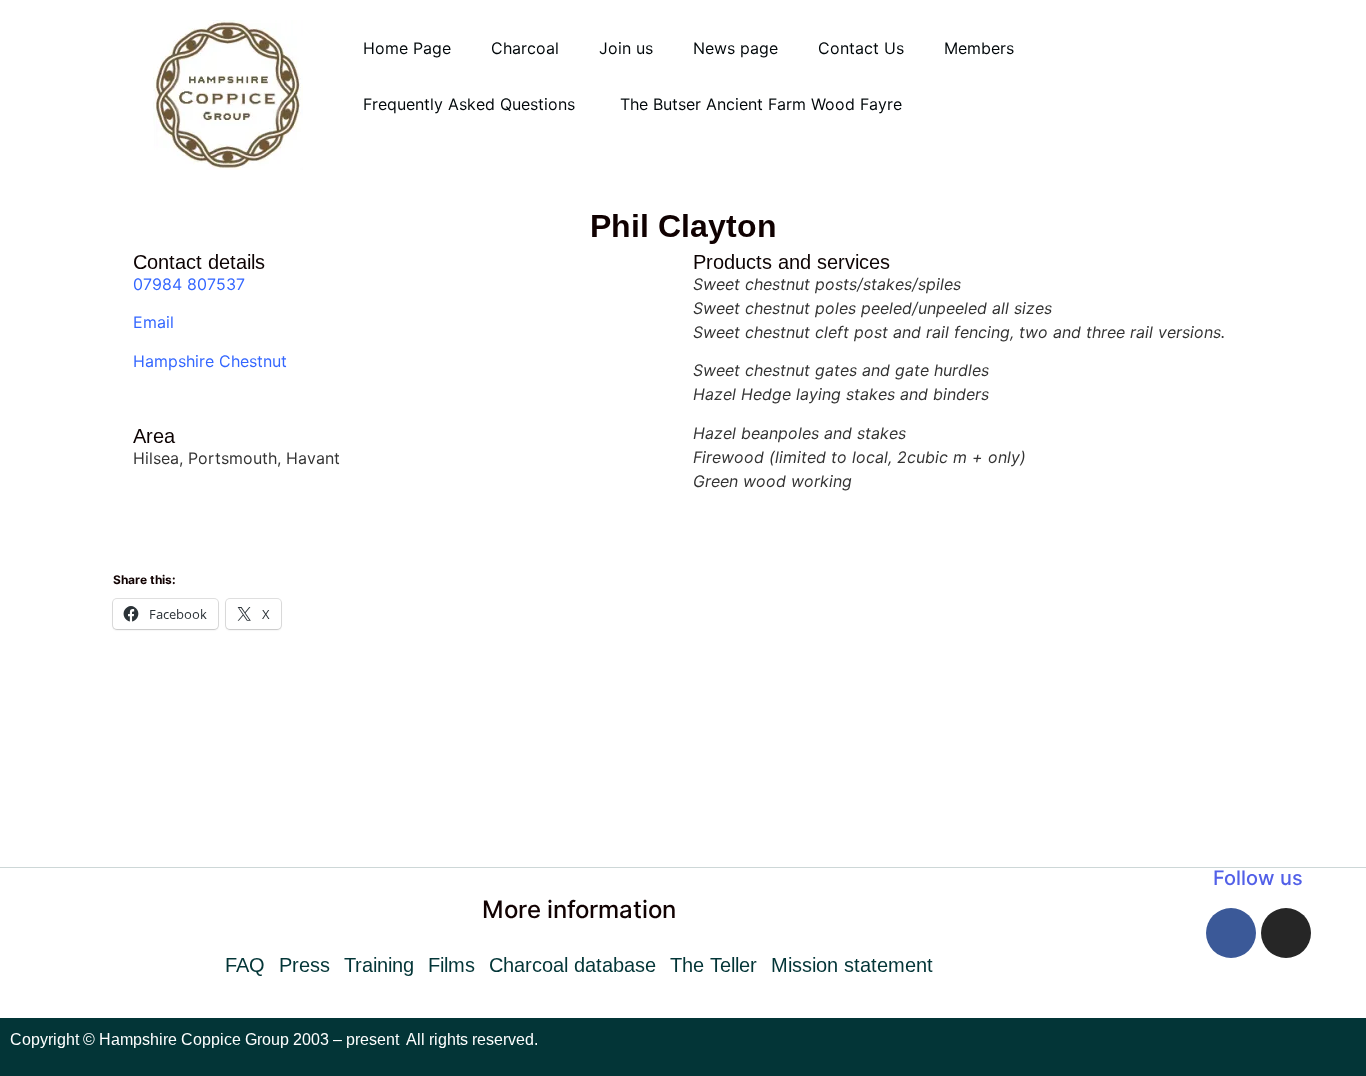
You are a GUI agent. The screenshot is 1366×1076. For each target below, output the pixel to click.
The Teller (713, 965)
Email (153, 322)
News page (735, 48)
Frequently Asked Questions (471, 104)
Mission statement (852, 965)
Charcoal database (572, 965)
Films (451, 965)
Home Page (407, 48)
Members (979, 48)
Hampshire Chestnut (210, 361)
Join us (626, 48)
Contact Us (861, 48)
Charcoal (525, 48)
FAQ (245, 965)
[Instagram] (1286, 933)
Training (379, 965)
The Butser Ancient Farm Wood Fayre (761, 104)
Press (304, 965)
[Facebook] (1231, 933)
